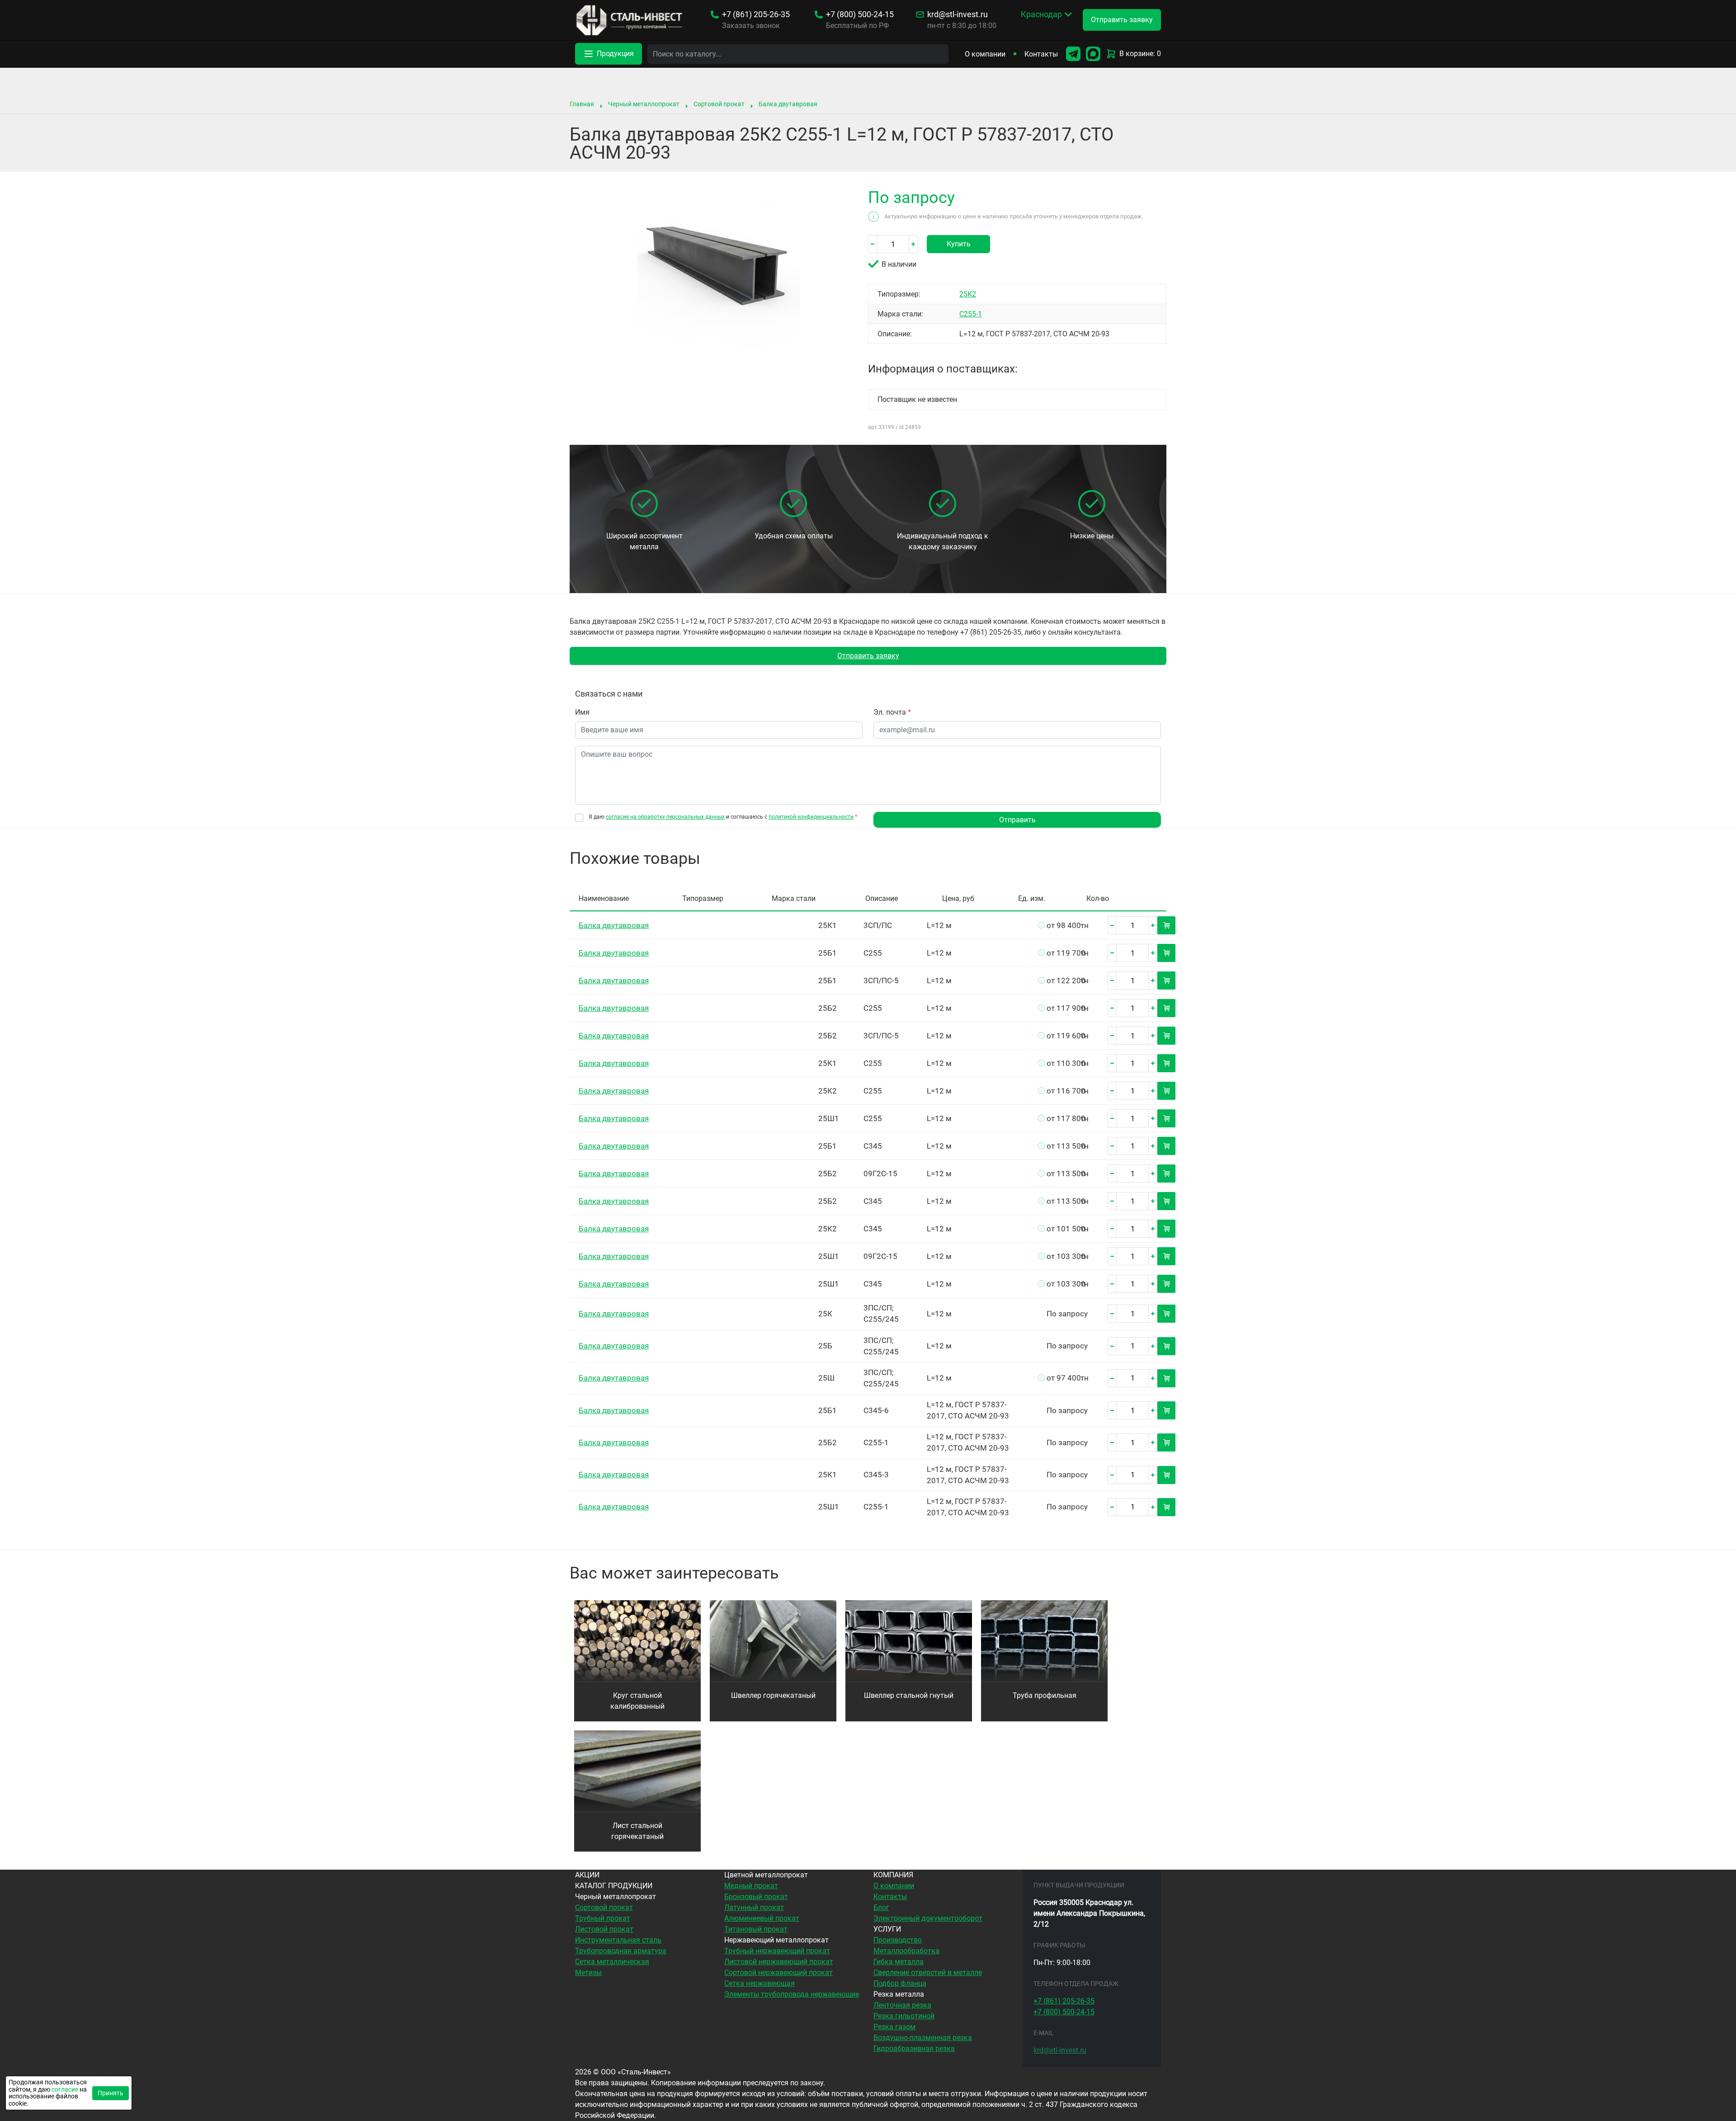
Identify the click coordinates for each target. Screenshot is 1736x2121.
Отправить (1017, 820)
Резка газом (894, 2027)
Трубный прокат (603, 1918)
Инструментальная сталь (618, 1940)
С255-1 (971, 314)
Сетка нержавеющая (759, 1983)
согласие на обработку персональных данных (665, 817)
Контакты (1041, 54)
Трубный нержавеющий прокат (777, 1951)
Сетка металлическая (612, 1962)
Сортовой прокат (719, 104)
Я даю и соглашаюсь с (723, 817)
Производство (898, 1940)
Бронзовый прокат (756, 1897)
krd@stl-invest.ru (958, 14)
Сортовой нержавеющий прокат (778, 1973)
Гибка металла (899, 1962)
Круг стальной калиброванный (637, 1701)
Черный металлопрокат (644, 104)
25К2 (968, 294)
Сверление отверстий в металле (928, 1973)
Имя (582, 712)
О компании (985, 54)
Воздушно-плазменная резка (923, 2038)
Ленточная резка (902, 2005)
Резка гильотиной (904, 2016)
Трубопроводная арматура (621, 1951)
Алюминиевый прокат (762, 1918)
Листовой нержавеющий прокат (779, 1962)
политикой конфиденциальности (811, 817)
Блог (881, 1907)
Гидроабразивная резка (914, 2048)
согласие (65, 2089)
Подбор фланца (900, 1983)
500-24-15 (860, 14)
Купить (959, 244)
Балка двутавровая (788, 104)
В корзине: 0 (1140, 54)
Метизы (588, 1973)
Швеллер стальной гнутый (909, 1695)
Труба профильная (1045, 1695)
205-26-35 (756, 14)
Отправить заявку (868, 656)
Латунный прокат (754, 1907)
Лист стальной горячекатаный (637, 1831)
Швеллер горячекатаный (773, 1695)
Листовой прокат (604, 1929)
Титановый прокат (756, 1929)
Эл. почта (892, 712)
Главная (582, 104)
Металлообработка (906, 1951)
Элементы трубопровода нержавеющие (792, 1994)
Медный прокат (751, 1886)
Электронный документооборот (928, 1918)
